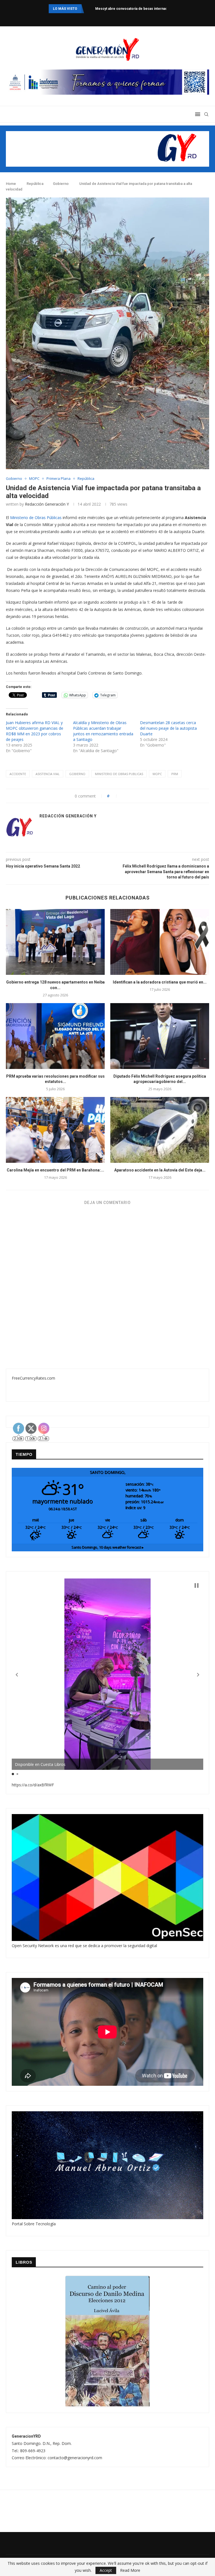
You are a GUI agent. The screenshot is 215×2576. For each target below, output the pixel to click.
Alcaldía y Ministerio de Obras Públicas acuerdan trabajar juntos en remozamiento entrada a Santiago (103, 731)
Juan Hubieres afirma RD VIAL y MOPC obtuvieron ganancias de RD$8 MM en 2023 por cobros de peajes (35, 731)
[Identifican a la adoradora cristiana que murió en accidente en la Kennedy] (160, 942)
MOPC (34, 479)
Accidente (18, 774)
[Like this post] (114, 796)
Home (11, 184)
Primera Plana (59, 479)
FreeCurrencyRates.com (33, 1378)
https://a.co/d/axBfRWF (33, 1785)
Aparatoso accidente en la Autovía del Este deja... (160, 1170)
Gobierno (61, 184)
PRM (175, 774)
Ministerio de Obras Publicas (119, 774)
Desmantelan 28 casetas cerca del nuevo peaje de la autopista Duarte (168, 728)
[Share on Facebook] (124, 796)
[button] (17, 1675)
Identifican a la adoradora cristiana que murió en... (160, 982)
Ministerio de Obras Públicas (36, 518)
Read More (130, 2570)
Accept (106, 2570)
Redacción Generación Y (47, 504)
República (35, 184)
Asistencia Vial (48, 774)
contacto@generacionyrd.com (75, 2458)
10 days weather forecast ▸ (107, 1547)
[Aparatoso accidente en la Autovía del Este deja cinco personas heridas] (160, 1130)
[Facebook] (94, 18)
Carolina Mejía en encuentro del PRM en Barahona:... (55, 1170)
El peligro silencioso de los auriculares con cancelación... (142, 9)
